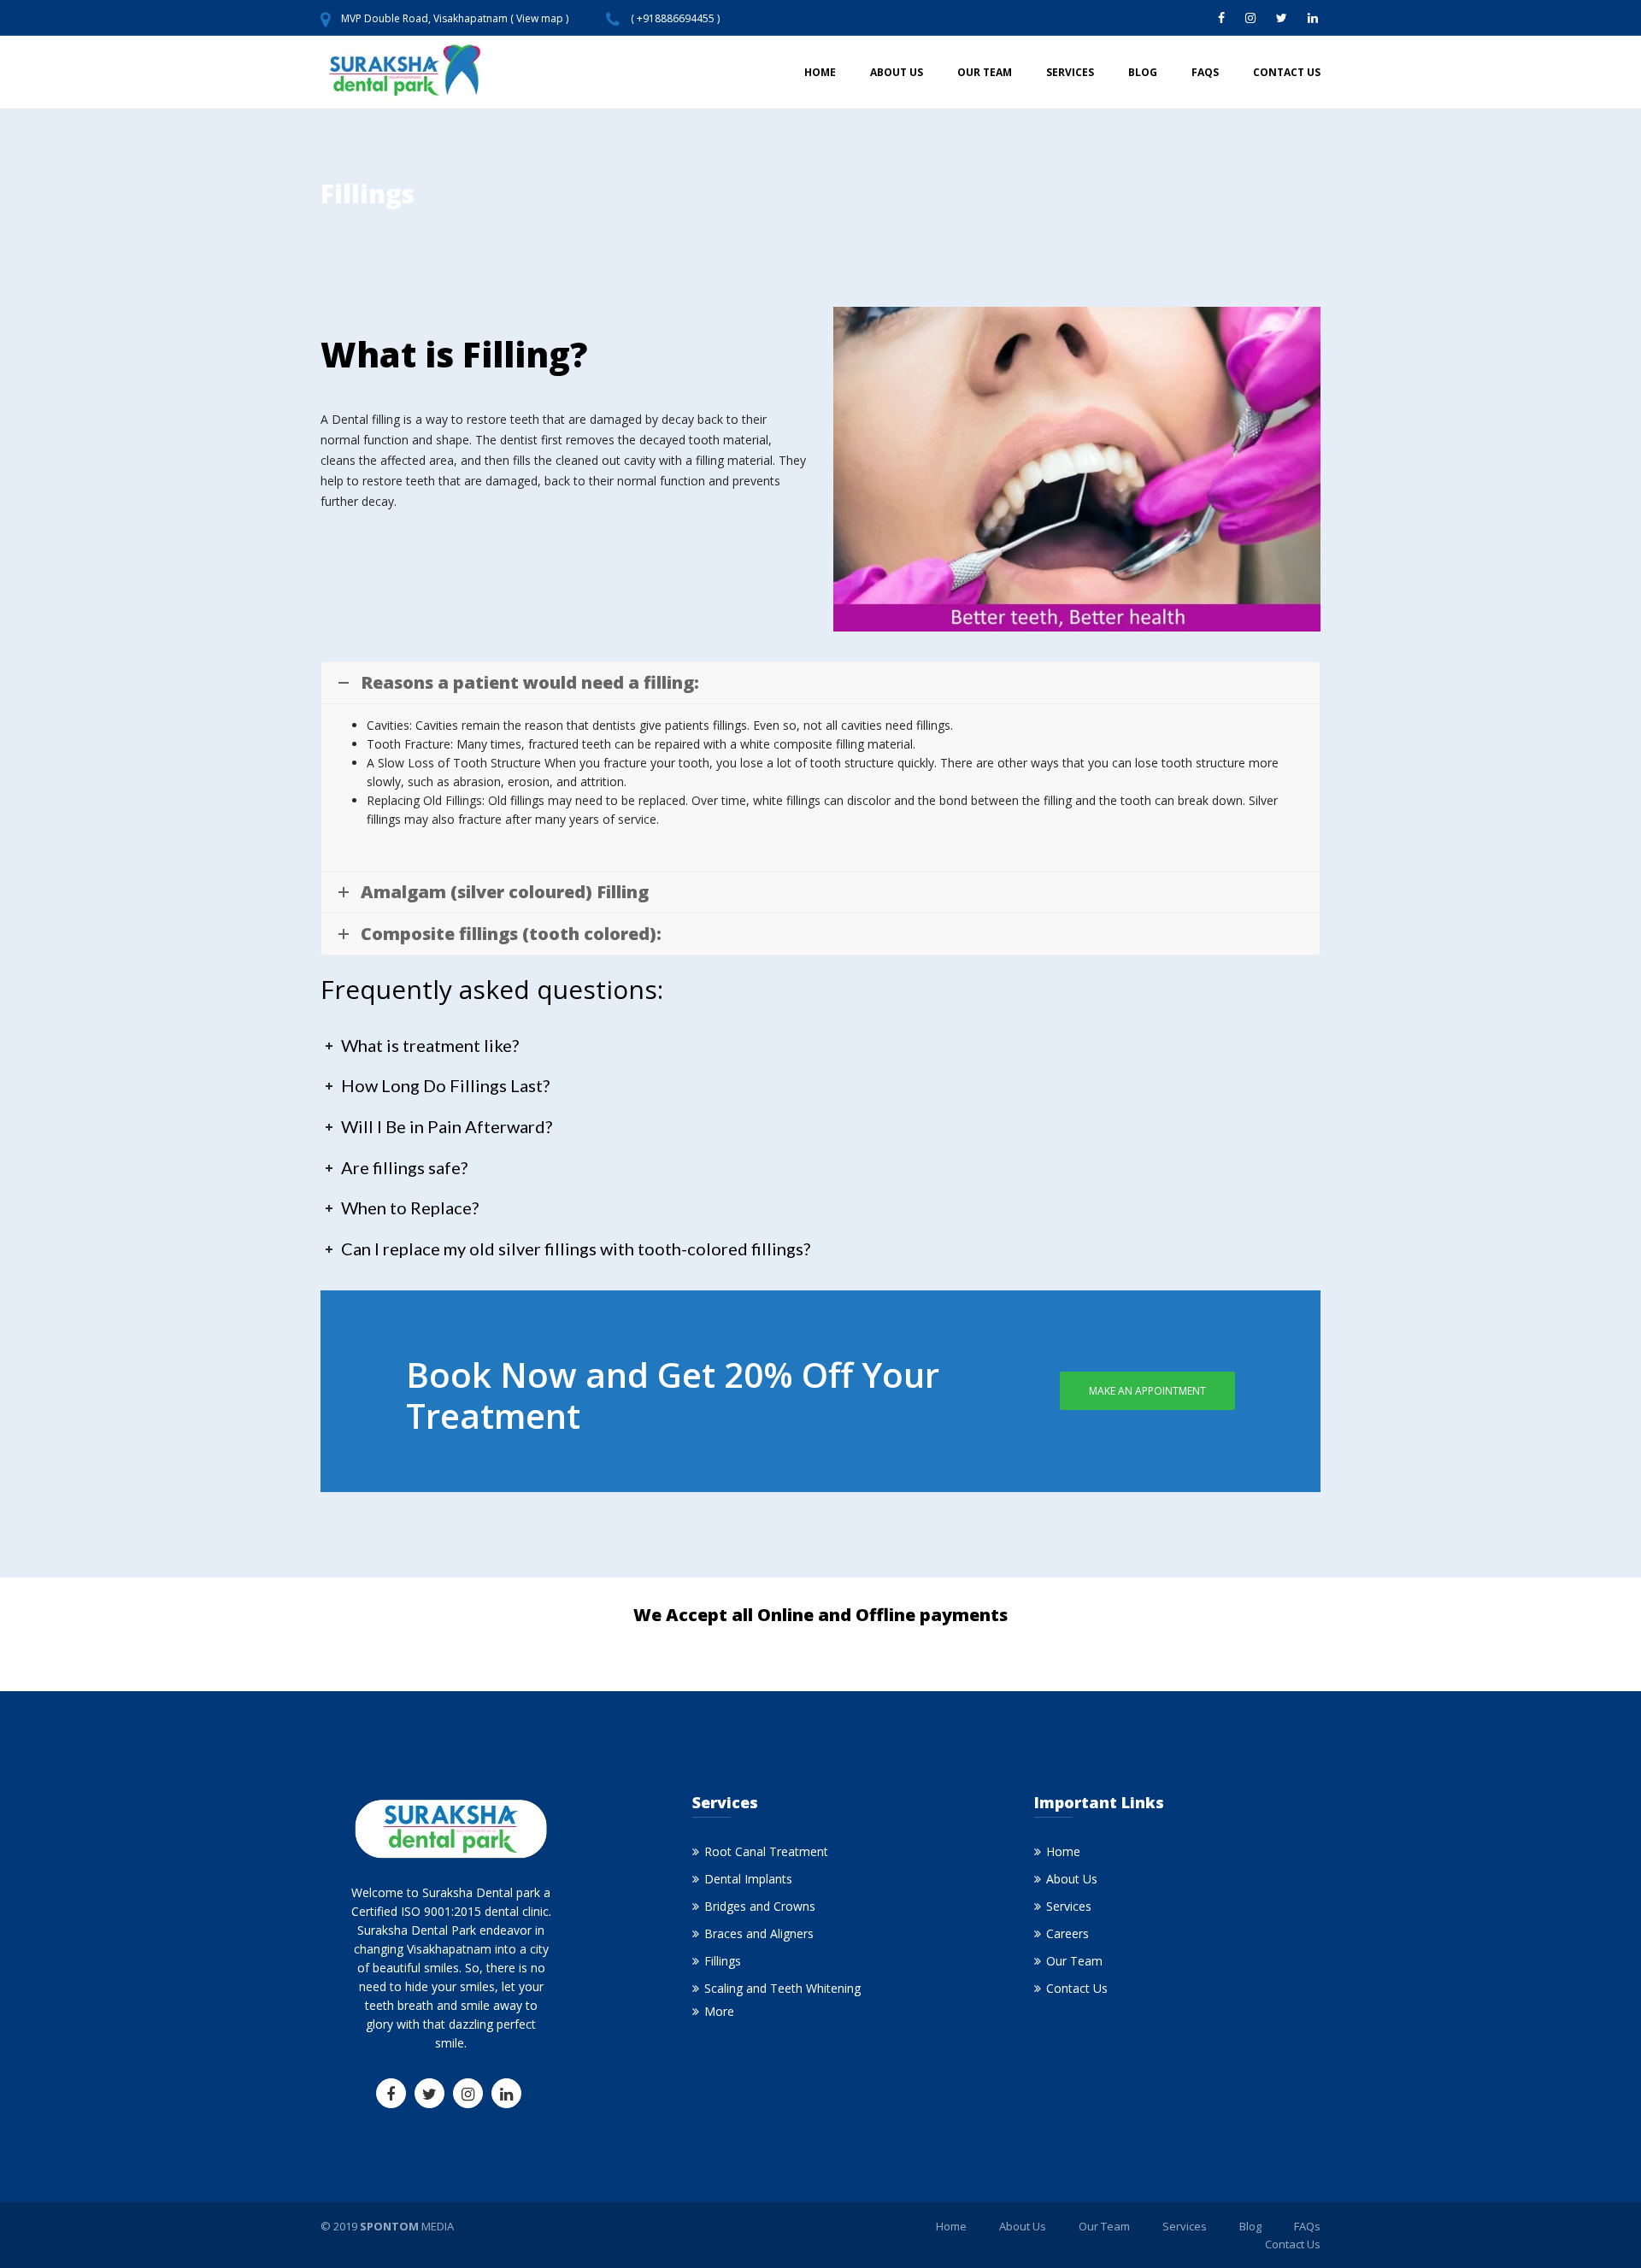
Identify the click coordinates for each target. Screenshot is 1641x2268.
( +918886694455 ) (675, 18)
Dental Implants (748, 1879)
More (719, 2011)
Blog (1143, 72)
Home (820, 72)
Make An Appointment (1147, 1391)
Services (1070, 72)
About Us (897, 72)
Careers (1068, 1933)
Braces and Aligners (759, 1933)
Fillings (723, 1961)
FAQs (1205, 72)
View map (540, 18)
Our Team (985, 72)
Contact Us (1287, 72)
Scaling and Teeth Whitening (782, 1988)
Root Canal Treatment (766, 1851)
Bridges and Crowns (760, 1906)
